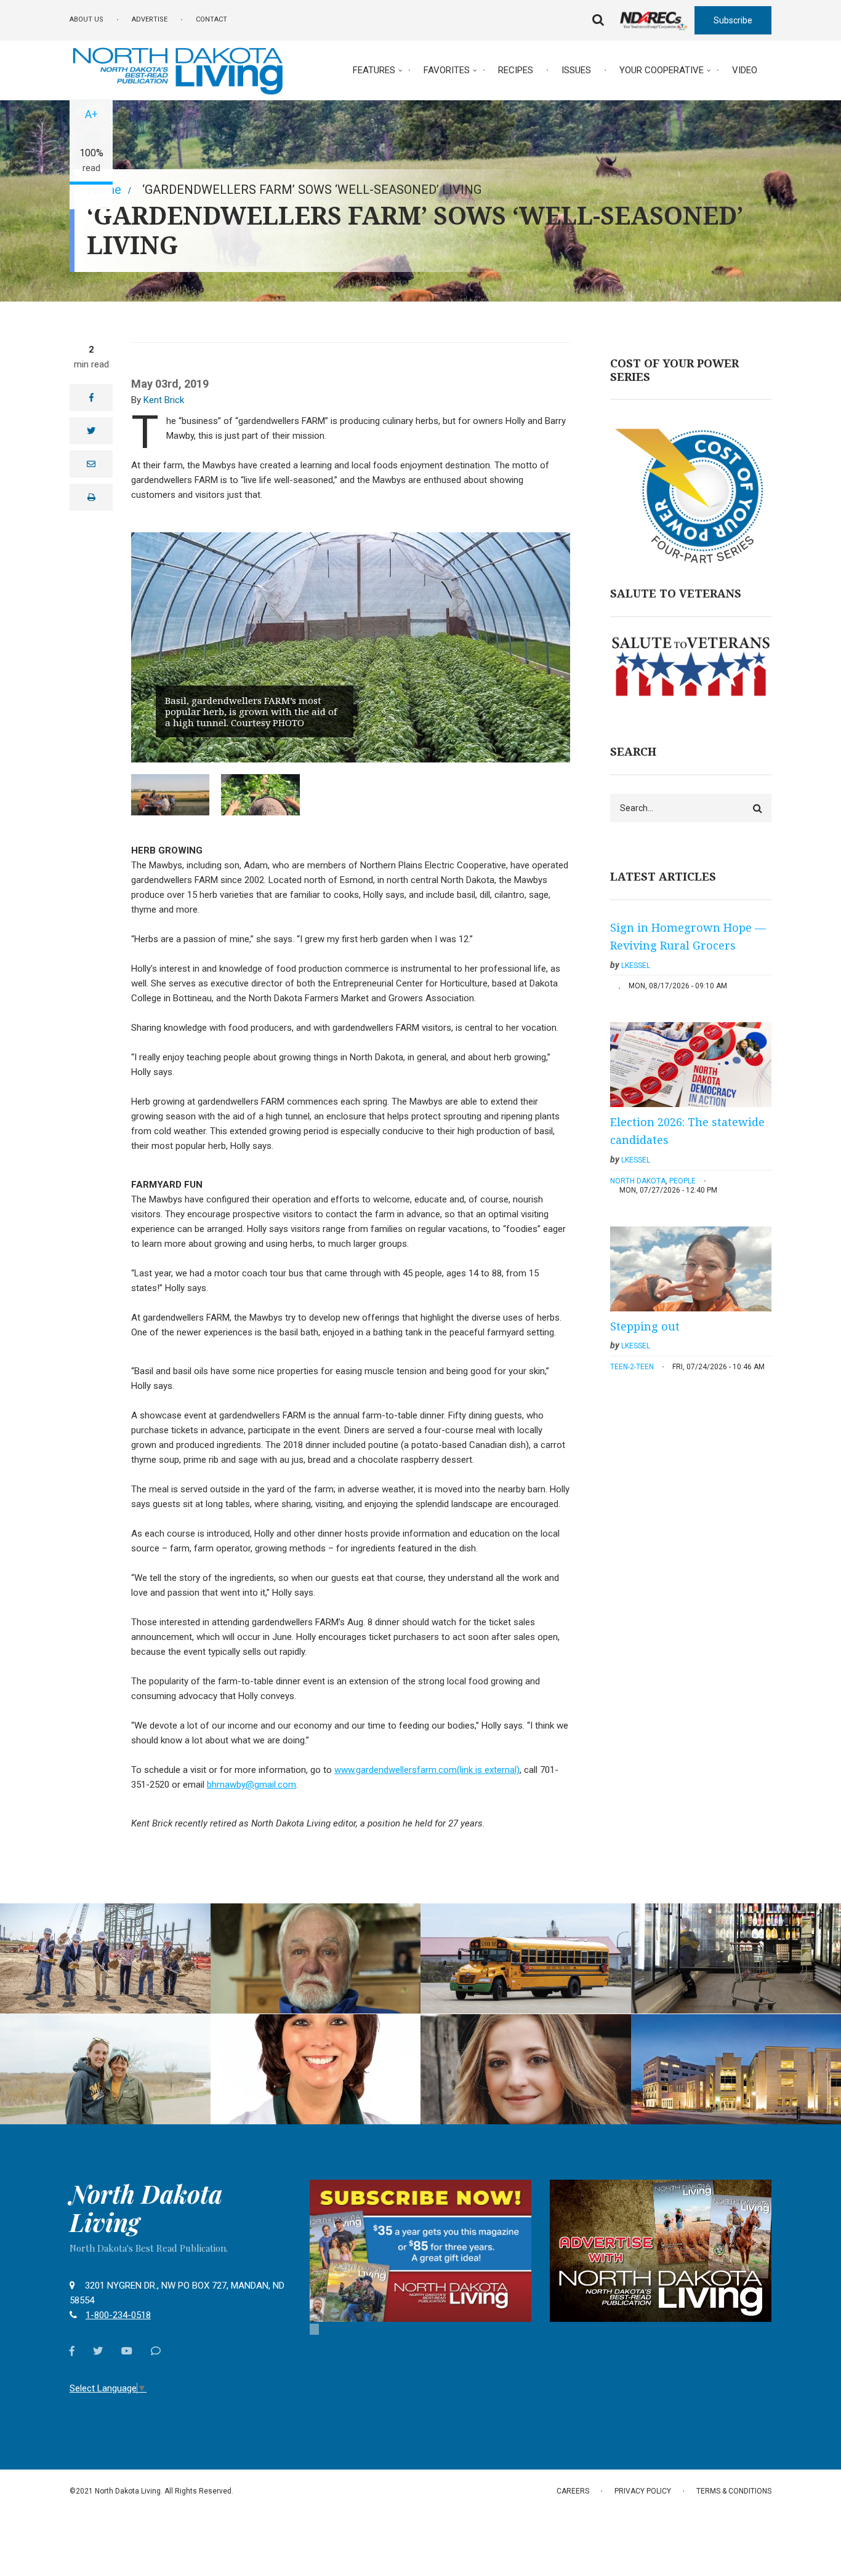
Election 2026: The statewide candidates (687, 1131)
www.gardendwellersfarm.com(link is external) (427, 1770)
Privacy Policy (643, 2491)
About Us (87, 19)
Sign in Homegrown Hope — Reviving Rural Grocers (688, 937)
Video (745, 70)
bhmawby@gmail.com (251, 1785)
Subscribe (733, 20)
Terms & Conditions (734, 2491)
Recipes (516, 70)
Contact (211, 19)
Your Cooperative (662, 70)
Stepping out (645, 1326)
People (682, 1181)
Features (374, 70)
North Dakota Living (146, 2208)
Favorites (447, 70)
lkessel (636, 966)
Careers (573, 2491)
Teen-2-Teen (632, 1367)
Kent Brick (164, 400)
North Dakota (638, 1181)
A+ (91, 114)
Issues (576, 70)
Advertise (150, 19)
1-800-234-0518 (118, 2315)
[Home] (177, 70)
